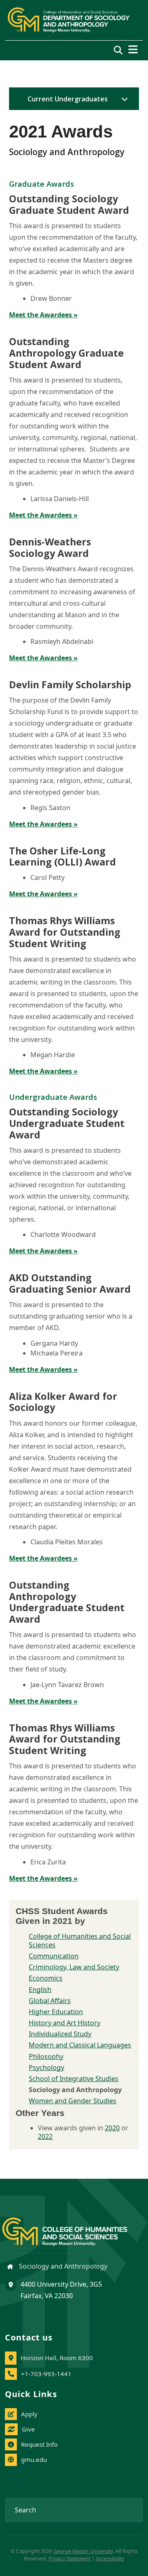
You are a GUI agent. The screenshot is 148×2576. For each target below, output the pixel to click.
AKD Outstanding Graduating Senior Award (70, 1283)
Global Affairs (50, 2001)
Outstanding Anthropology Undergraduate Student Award (67, 1602)
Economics (46, 1978)
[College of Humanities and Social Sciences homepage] (73, 2227)
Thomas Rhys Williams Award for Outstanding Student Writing (65, 932)
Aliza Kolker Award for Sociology (63, 1402)
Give (28, 2429)
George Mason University (83, 2551)
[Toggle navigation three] (133, 49)
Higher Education (56, 2012)
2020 (112, 2128)
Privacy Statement (69, 2559)
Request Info (39, 2444)
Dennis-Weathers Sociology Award (50, 547)
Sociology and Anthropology (62, 2266)
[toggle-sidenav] (123, 99)
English (40, 1990)
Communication (54, 1956)
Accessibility (110, 2559)
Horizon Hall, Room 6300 (57, 2358)
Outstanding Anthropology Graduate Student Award (66, 353)
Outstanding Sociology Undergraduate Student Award (67, 1123)
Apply (29, 2414)
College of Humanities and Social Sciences (80, 1941)
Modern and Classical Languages (80, 2045)
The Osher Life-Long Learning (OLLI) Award (62, 856)
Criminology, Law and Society (74, 1967)
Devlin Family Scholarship (70, 685)
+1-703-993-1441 (46, 2374)
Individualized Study (60, 2034)
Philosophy (46, 2056)
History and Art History (65, 2023)
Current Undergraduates (68, 99)
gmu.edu (34, 2459)
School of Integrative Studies (74, 2079)
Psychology (46, 2068)
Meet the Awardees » (43, 315)
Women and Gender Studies (73, 2101)
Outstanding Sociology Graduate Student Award (69, 204)
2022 (45, 2136)
